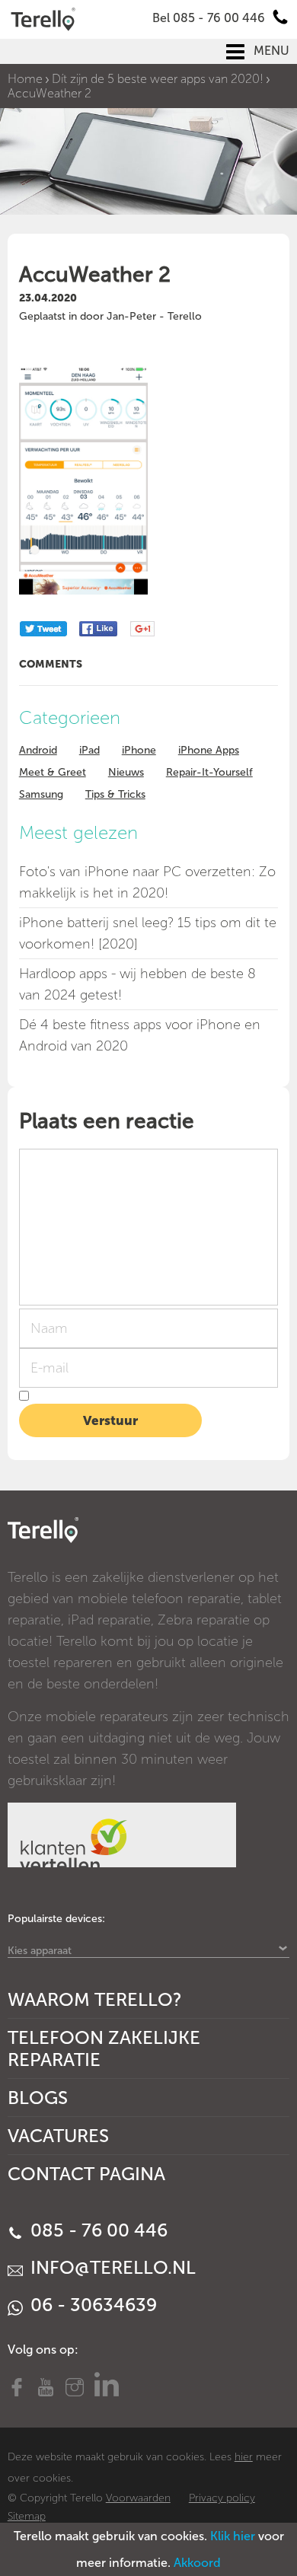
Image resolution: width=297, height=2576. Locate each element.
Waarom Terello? (95, 1999)
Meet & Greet (53, 772)
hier (244, 2457)
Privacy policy (222, 2498)
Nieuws (126, 772)
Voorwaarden (138, 2498)
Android (38, 750)
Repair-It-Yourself (209, 772)
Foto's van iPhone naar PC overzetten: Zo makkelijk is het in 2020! (147, 882)
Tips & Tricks (115, 794)
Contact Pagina (86, 2174)
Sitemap (27, 2516)
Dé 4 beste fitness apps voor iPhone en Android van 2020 (140, 1035)
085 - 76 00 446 (97, 2230)
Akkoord (197, 2563)
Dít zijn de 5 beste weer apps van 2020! (158, 79)
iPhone (139, 750)
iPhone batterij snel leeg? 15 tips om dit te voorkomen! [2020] (148, 933)
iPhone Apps (209, 750)
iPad (89, 750)
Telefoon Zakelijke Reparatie (104, 2048)
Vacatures (58, 2136)
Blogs (38, 2098)
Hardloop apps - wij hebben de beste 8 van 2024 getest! (137, 984)
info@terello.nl (111, 2267)
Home (25, 79)
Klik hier (233, 2536)
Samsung (41, 794)
